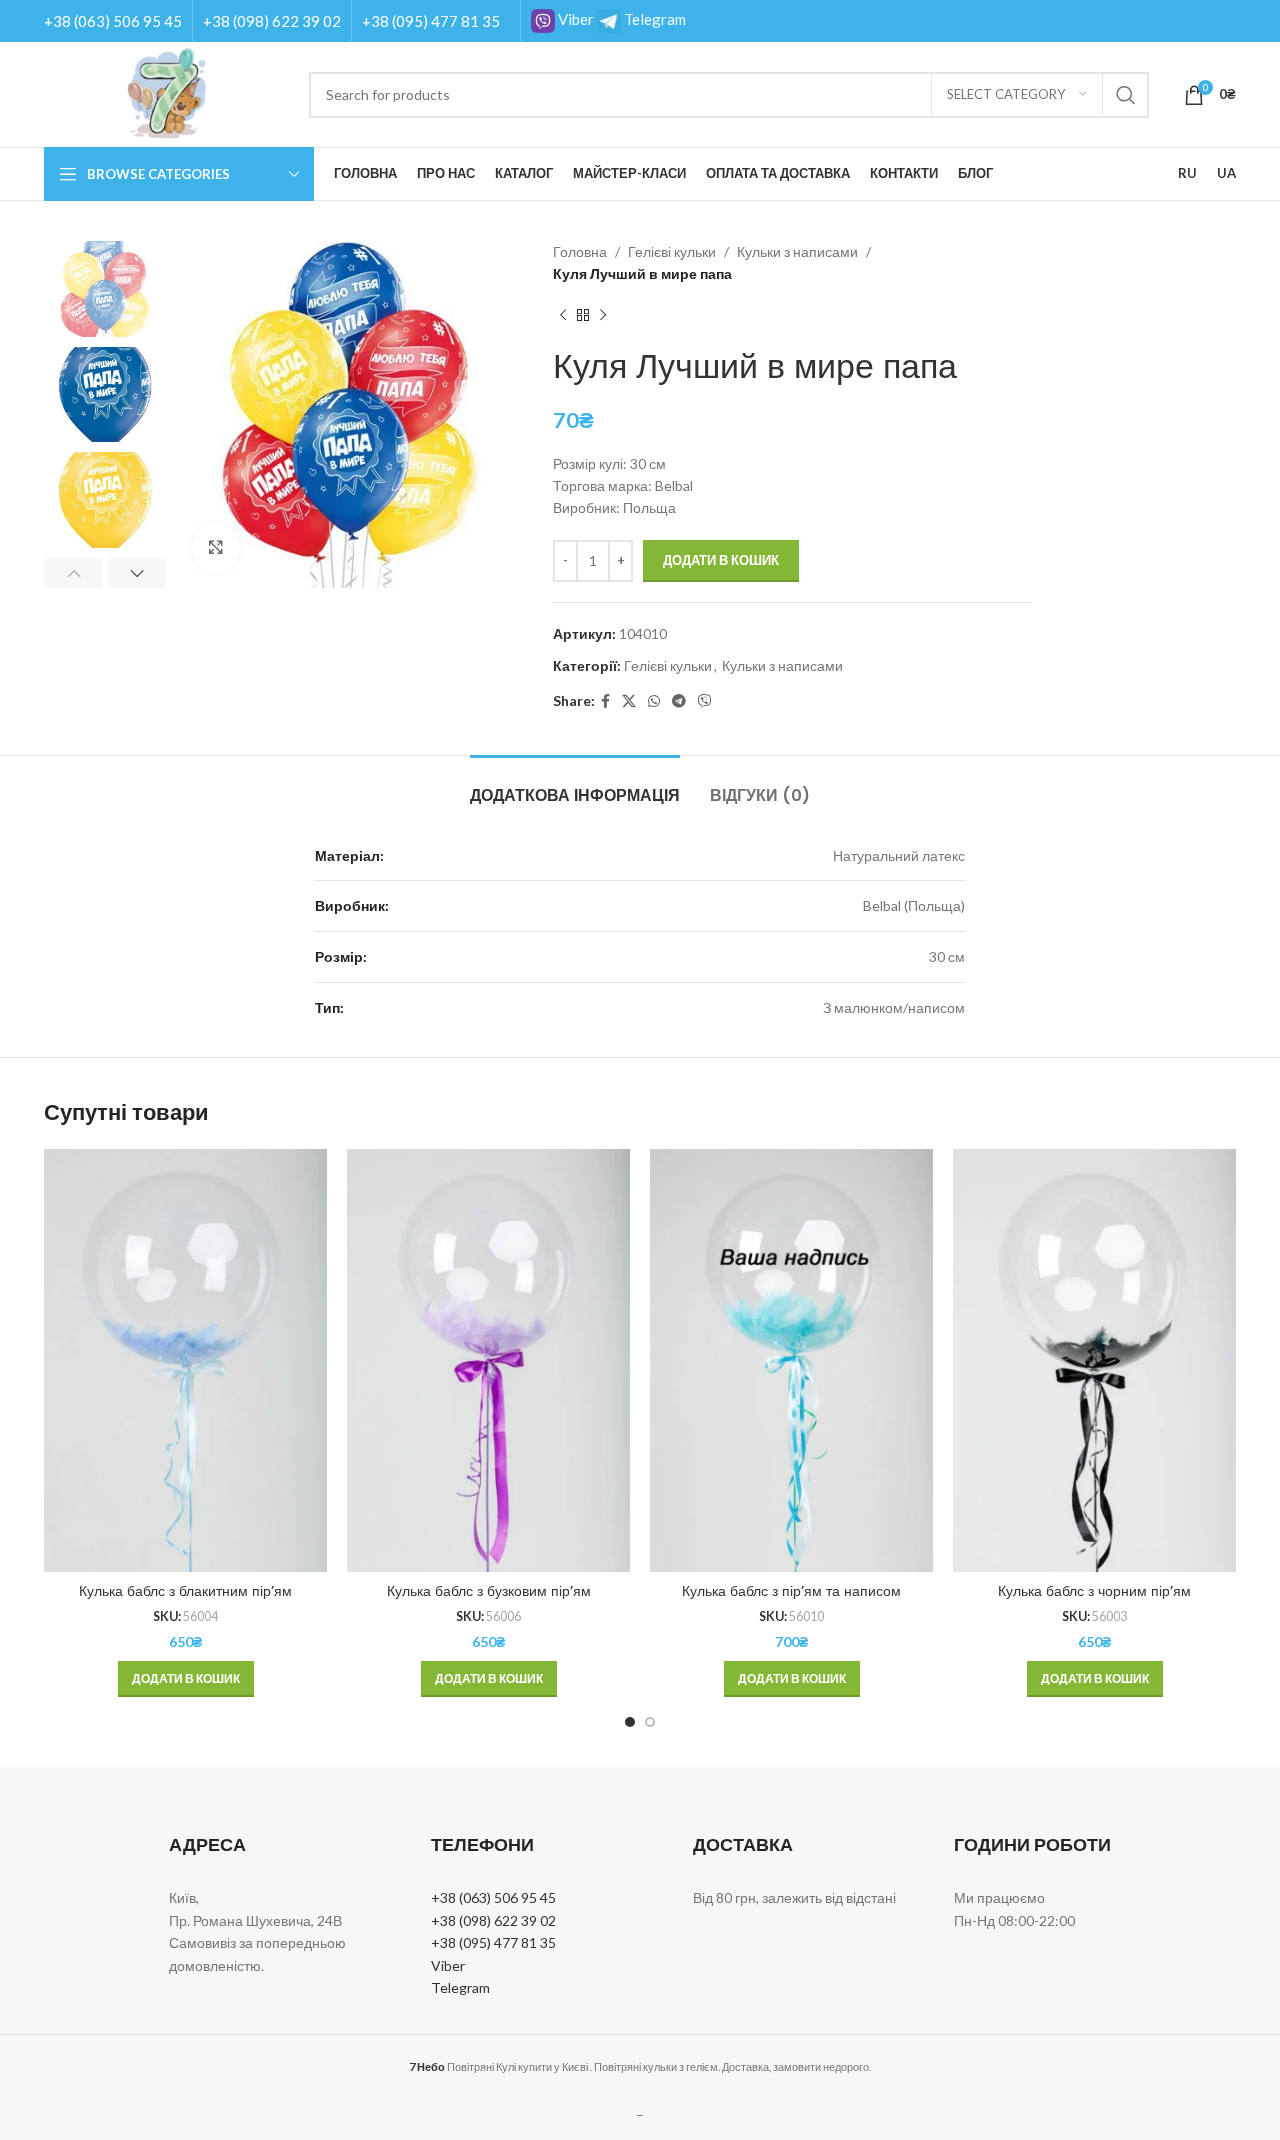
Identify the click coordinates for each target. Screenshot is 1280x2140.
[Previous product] (563, 316)
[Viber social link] (705, 701)
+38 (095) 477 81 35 (431, 21)
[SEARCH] (1126, 95)
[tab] (575, 785)
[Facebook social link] (605, 701)
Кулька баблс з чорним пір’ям (1094, 1591)
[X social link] (629, 701)
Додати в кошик (721, 560)
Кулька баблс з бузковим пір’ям (489, 1591)
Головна (580, 251)
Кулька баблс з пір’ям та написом (791, 1591)
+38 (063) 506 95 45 (113, 21)
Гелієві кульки (672, 251)
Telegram (653, 19)
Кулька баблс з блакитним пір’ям (185, 1591)
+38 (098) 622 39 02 (272, 21)
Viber (574, 19)
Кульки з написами (797, 251)
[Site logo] (166, 92)
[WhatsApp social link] (654, 701)
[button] (186, 1679)
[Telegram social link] (679, 701)
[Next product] (603, 316)
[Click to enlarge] (216, 548)
